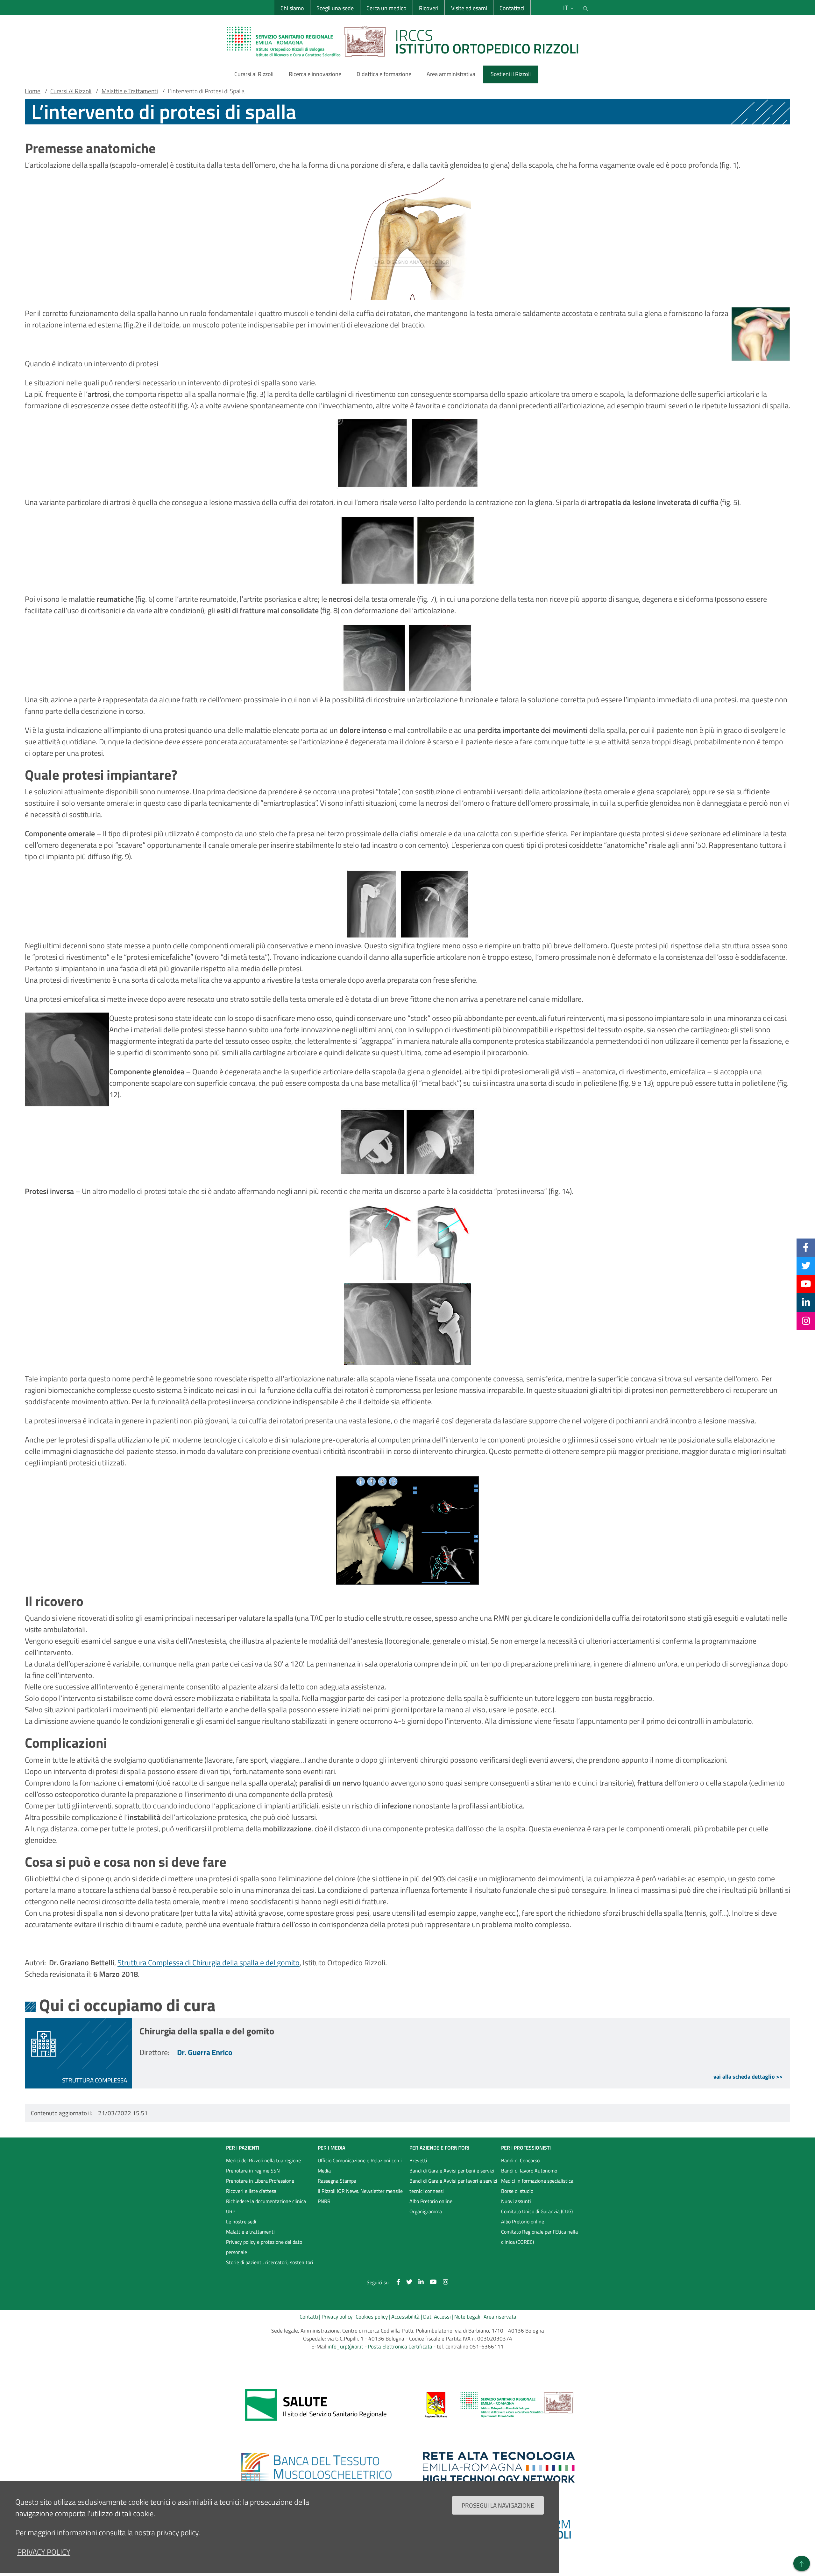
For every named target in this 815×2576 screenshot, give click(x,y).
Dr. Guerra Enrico (205, 2052)
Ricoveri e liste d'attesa (251, 2191)
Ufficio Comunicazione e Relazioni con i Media (360, 2165)
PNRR (324, 2201)
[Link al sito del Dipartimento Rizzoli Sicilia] (499, 2405)
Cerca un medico (386, 8)
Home (33, 91)
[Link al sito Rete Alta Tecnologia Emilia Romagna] (499, 2467)
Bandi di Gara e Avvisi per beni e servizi (452, 2171)
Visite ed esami (469, 8)
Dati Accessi (437, 2317)
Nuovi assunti (516, 2201)
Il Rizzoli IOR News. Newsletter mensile (360, 2191)
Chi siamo (292, 8)
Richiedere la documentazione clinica (266, 2201)
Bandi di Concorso (520, 2160)
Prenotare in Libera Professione (260, 2181)
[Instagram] (806, 1321)
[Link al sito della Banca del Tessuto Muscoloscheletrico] (316, 2467)
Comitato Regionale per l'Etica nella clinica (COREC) (539, 2237)
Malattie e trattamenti (250, 2232)
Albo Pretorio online (431, 2201)
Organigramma (426, 2211)
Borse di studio (517, 2191)
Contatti (309, 2317)
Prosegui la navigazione (498, 2505)
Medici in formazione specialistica (537, 2181)
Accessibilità (405, 2317)
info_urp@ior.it (345, 2347)
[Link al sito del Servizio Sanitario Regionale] (316, 2405)
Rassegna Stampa (337, 2181)
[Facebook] (806, 1247)
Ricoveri (429, 8)
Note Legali (467, 2317)
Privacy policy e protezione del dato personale (264, 2247)
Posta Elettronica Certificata (400, 2347)
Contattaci (512, 8)
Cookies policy (372, 2317)
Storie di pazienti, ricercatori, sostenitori (270, 2262)
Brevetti (418, 2160)
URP (231, 2211)
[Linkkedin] (806, 1302)
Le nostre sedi (241, 2222)
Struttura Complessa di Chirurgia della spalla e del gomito (209, 1962)
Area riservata (500, 2317)
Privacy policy (337, 2317)
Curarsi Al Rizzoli (71, 91)
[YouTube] (806, 1284)
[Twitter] (806, 1266)
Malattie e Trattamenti (130, 91)
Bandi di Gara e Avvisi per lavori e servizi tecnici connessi (453, 2186)
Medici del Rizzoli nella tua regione (263, 2160)
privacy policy (44, 2552)
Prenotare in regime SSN (253, 2171)
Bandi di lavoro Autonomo (529, 2171)
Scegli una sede (335, 8)
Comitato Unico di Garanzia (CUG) (537, 2211)
